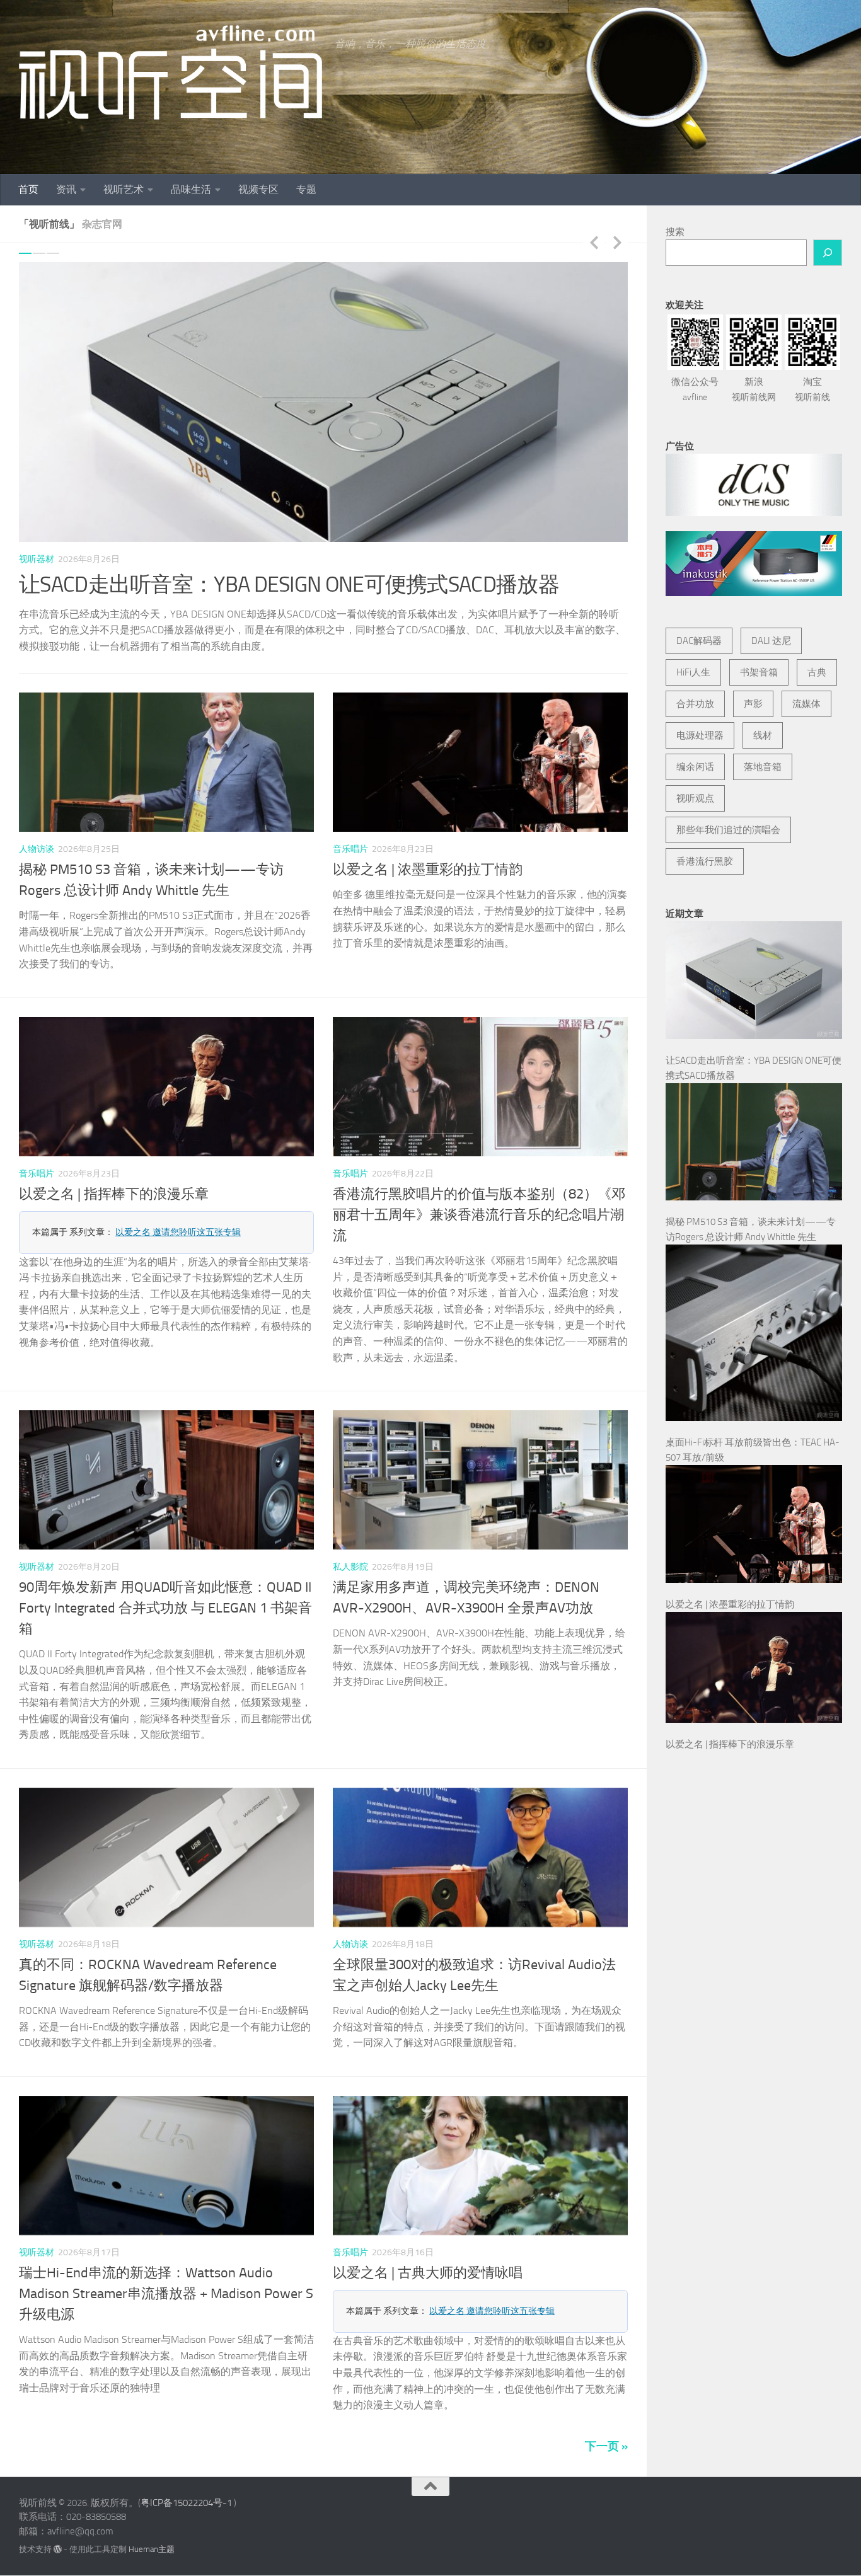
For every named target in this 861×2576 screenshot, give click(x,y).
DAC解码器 (699, 641)
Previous (594, 242)
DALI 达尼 (771, 641)
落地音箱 (763, 767)
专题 (306, 189)
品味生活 (191, 189)
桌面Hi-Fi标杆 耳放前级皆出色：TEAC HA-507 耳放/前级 (276, 584)
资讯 (66, 189)
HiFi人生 (693, 672)
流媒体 (806, 704)
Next (617, 242)
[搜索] (828, 253)
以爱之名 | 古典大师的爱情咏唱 (428, 2257)
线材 (763, 735)
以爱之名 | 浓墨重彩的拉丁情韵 (428, 854)
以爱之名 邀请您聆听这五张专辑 (178, 1216)
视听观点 (695, 798)
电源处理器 (700, 735)
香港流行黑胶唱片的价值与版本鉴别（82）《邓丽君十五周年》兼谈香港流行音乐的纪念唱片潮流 (479, 1199)
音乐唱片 (350, 833)
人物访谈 (37, 833)
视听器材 (37, 559)
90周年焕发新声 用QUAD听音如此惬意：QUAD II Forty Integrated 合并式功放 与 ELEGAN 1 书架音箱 (165, 1592)
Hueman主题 (152, 2533)
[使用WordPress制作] (58, 2533)
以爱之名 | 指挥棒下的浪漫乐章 (114, 1178)
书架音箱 (759, 672)
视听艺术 (124, 189)
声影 (753, 704)
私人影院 (350, 1551)
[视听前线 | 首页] (170, 72)
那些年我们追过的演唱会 (728, 830)
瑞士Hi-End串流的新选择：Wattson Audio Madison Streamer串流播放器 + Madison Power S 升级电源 (166, 2277)
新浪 (754, 389)
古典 (817, 672)
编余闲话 (695, 767)
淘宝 (812, 389)
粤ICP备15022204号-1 (186, 2487)
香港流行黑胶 (705, 861)
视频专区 (258, 189)
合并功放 (695, 704)
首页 (28, 189)
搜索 (675, 232)
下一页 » (606, 2430)
